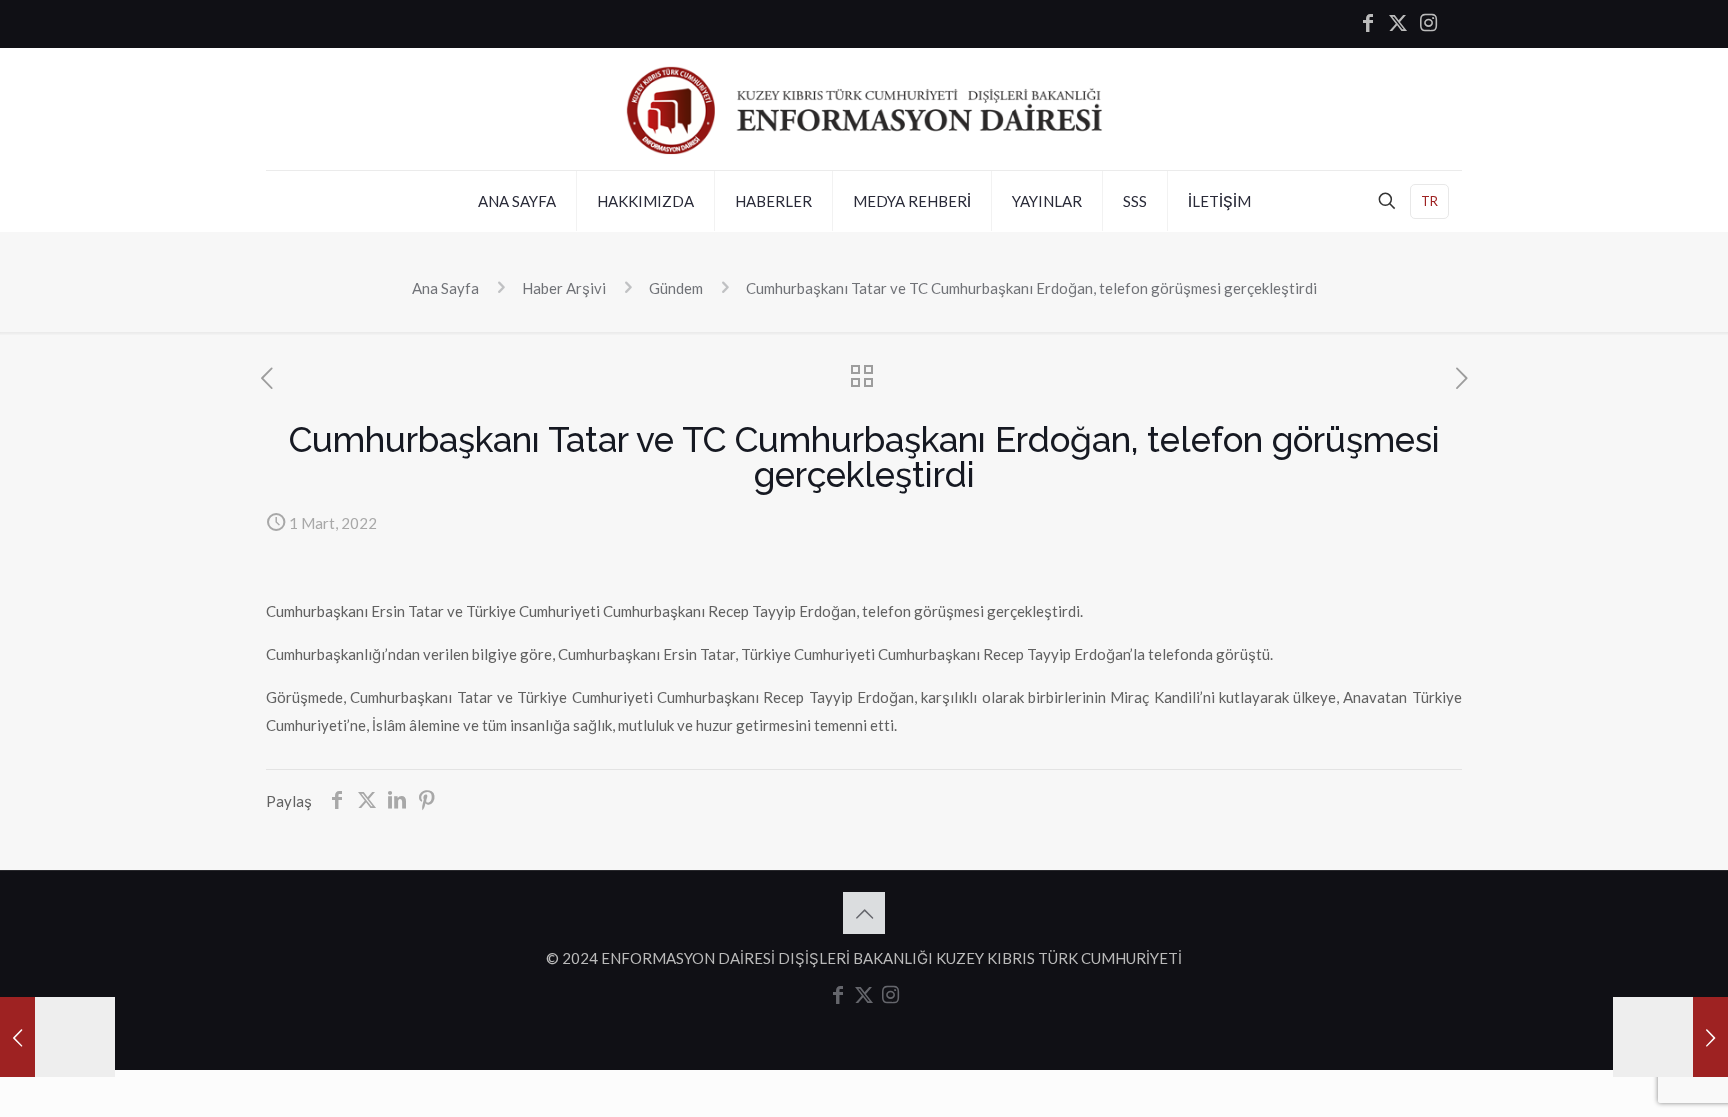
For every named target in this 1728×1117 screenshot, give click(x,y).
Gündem (676, 288)
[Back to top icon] (864, 913)
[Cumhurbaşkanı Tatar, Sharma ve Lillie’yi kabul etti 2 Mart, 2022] (1670, 1037)
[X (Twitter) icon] (1398, 24)
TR (1429, 201)
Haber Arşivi (564, 288)
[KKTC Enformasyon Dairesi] (864, 109)
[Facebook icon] (1368, 24)
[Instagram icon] (1428, 24)
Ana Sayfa (445, 288)
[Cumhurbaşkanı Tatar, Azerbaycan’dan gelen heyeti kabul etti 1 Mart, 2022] (57, 1037)
